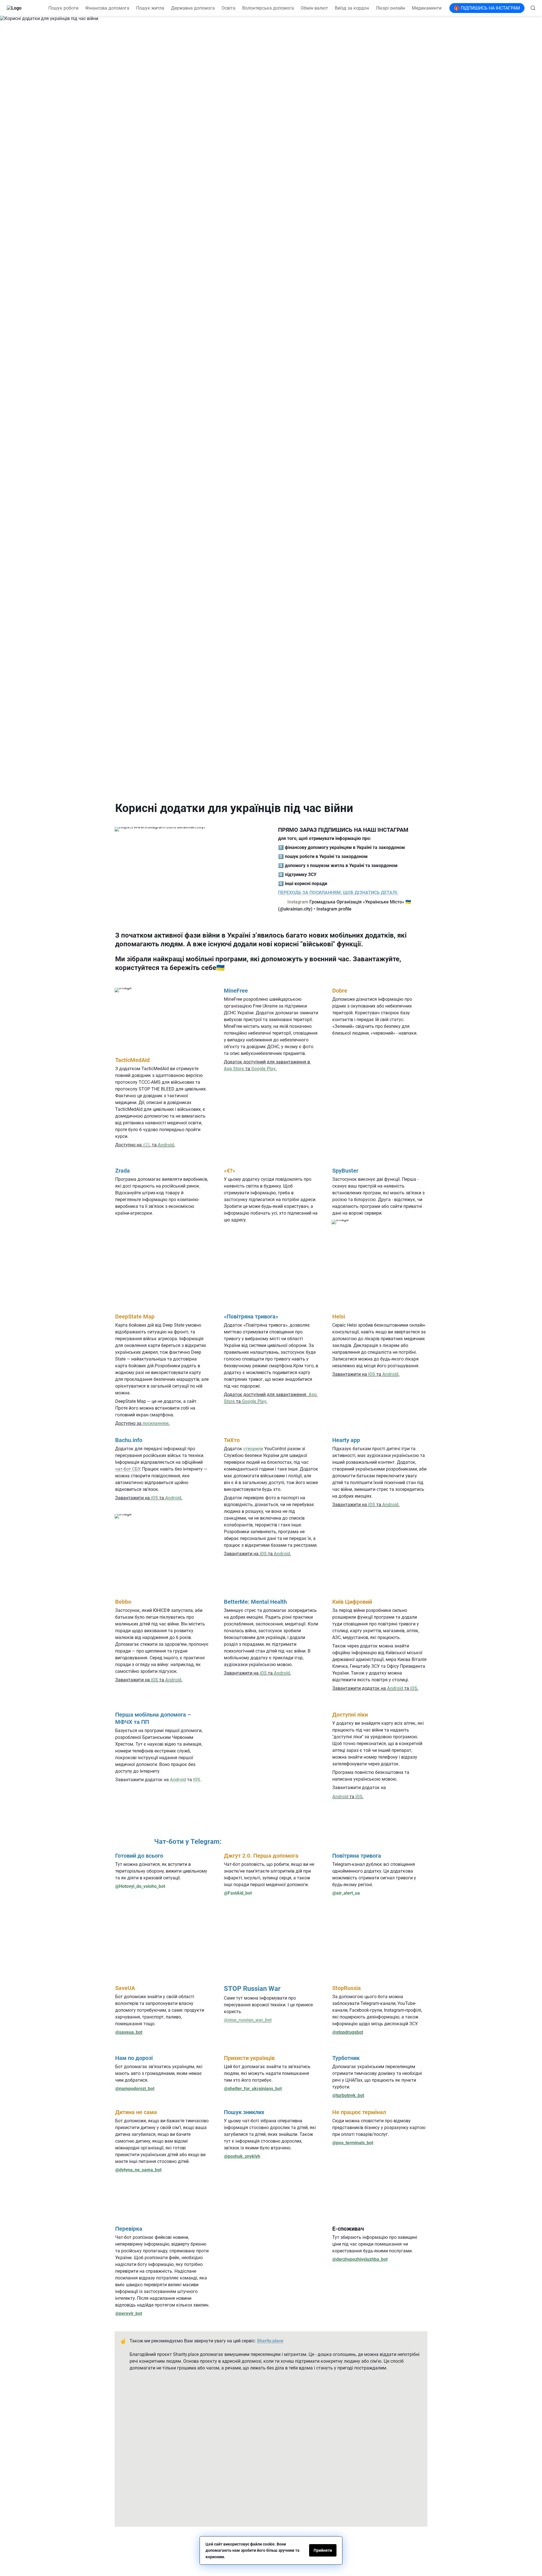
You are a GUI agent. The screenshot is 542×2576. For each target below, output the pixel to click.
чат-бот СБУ (127, 1469)
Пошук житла (150, 8)
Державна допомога (193, 8)
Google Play (263, 1069)
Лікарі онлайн (390, 8)
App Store (234, 1069)
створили (253, 1449)
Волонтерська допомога (268, 8)
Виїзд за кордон (352, 8)
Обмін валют (314, 8)
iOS (146, 1145)
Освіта (229, 8)
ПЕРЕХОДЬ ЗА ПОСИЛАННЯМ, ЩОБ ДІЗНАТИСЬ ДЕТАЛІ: (338, 893)
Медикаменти (427, 8)
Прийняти (323, 2550)
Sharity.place (270, 2341)
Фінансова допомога (107, 8)
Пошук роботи (63, 8)
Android (166, 1145)
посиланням (156, 1423)
